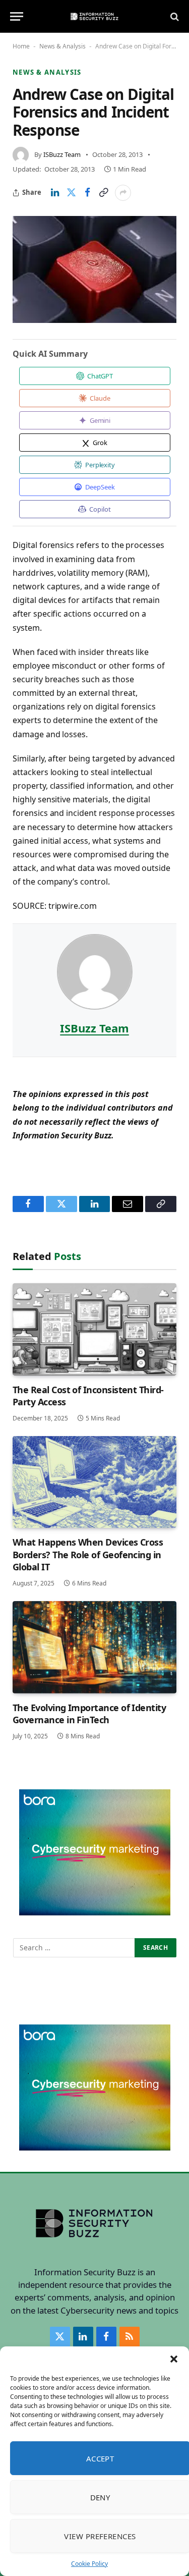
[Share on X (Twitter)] (71, 193)
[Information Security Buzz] (94, 16)
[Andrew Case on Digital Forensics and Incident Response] (94, 269)
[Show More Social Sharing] (123, 193)
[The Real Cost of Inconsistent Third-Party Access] (94, 1329)
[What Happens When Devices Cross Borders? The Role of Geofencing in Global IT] (94, 1482)
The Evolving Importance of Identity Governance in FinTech (89, 1714)
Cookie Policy (89, 2564)
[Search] (174, 16)
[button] (174, 2359)
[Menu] (17, 16)
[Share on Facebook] (87, 193)
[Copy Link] (103, 193)
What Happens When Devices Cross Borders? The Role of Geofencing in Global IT (88, 1554)
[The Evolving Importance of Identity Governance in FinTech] (94, 1647)
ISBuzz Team (62, 154)
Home (21, 46)
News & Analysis (62, 46)
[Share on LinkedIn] (55, 193)
